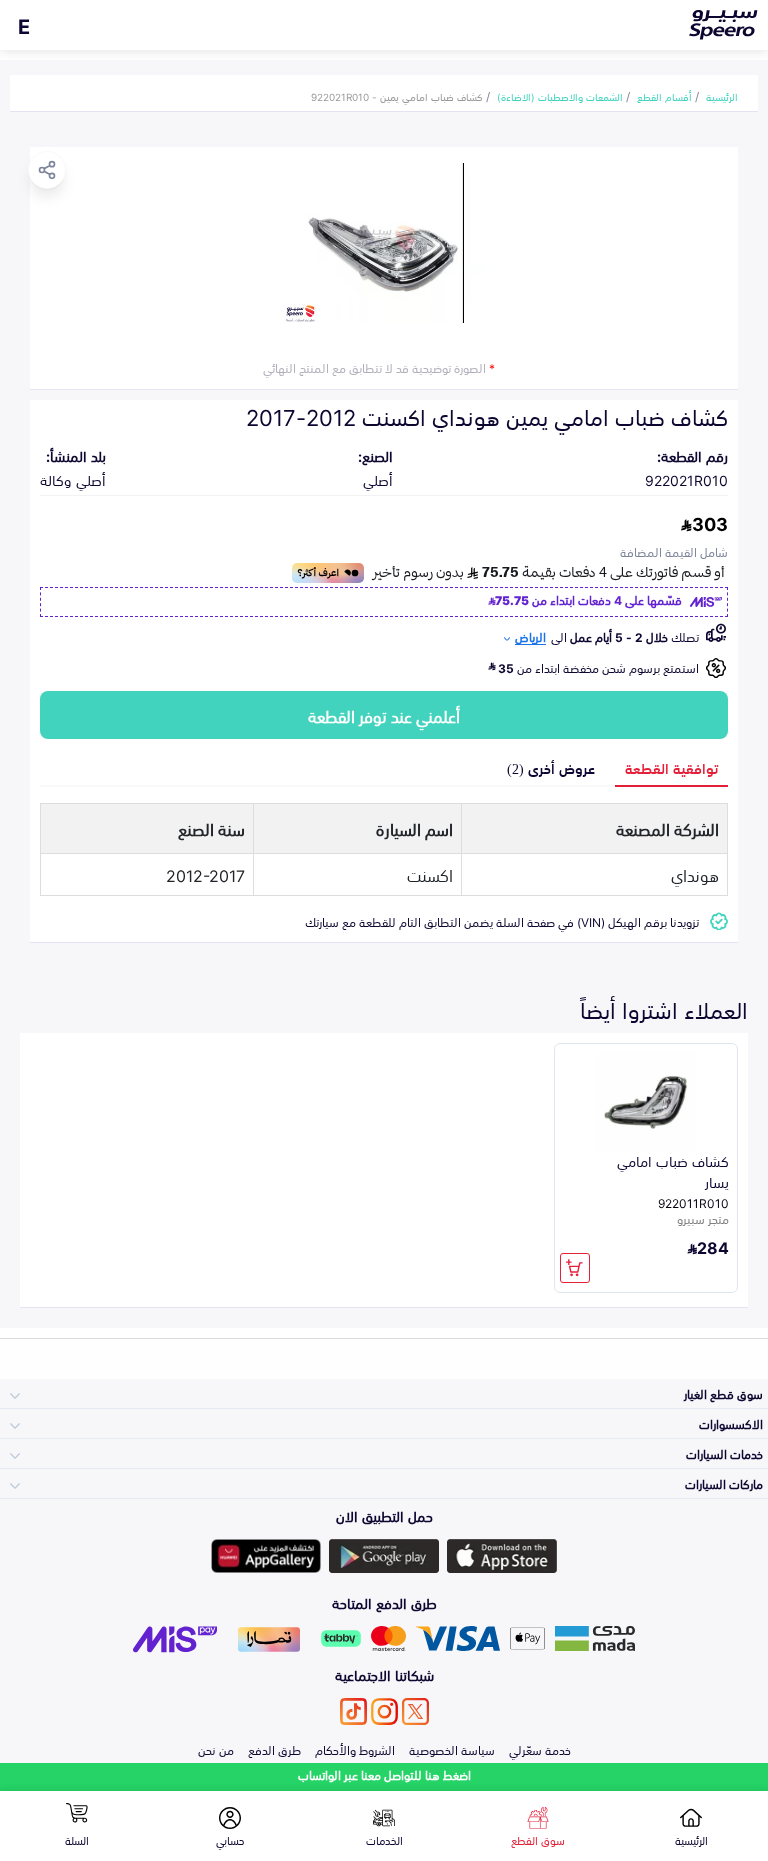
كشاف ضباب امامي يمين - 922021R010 (397, 96)
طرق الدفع (274, 1749)
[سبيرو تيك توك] (353, 1711)
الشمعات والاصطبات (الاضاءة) (560, 96)
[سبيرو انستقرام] (384, 1711)
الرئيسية (722, 96)
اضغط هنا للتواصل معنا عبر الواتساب (384, 1774)
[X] (415, 1711)
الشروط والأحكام (355, 1749)
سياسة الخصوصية (452, 1749)
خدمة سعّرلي (540, 1749)
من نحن (216, 1749)
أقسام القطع (664, 96)
